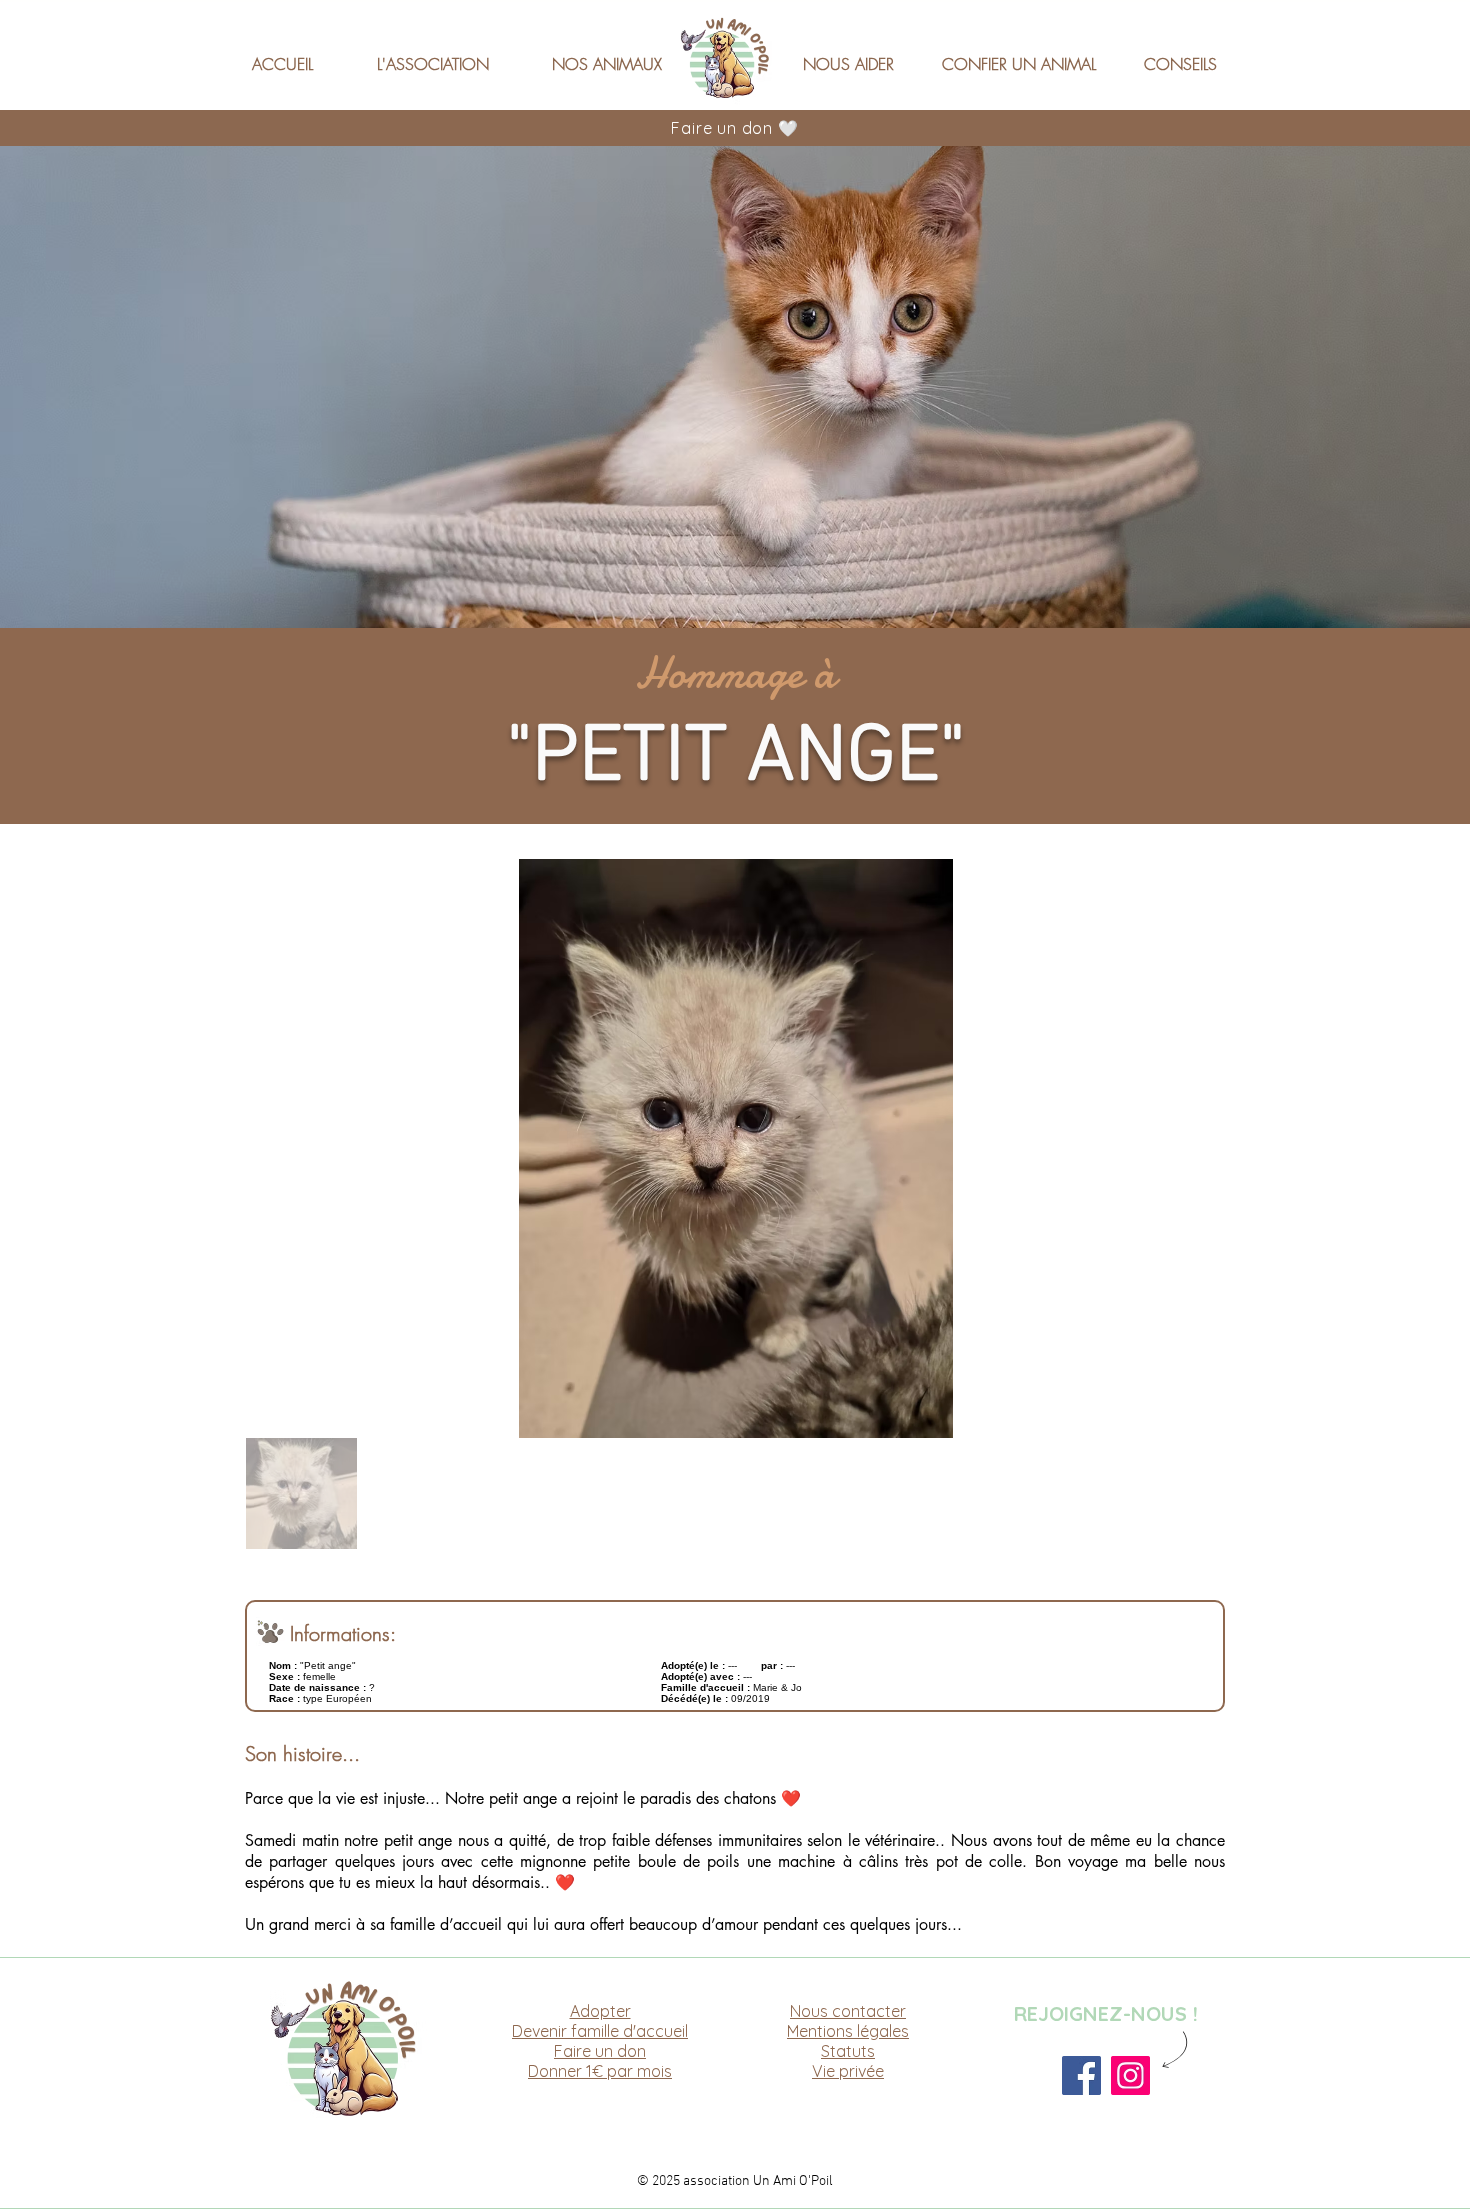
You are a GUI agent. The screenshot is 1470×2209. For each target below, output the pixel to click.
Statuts (848, 2051)
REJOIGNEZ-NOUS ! (1106, 2013)
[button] (446, 55)
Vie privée (848, 2071)
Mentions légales (848, 2031)
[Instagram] (1130, 2075)
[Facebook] (1081, 2075)
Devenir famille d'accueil (600, 2031)
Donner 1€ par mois (600, 2071)
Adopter (600, 2011)
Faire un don (600, 2051)
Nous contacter (848, 2011)
